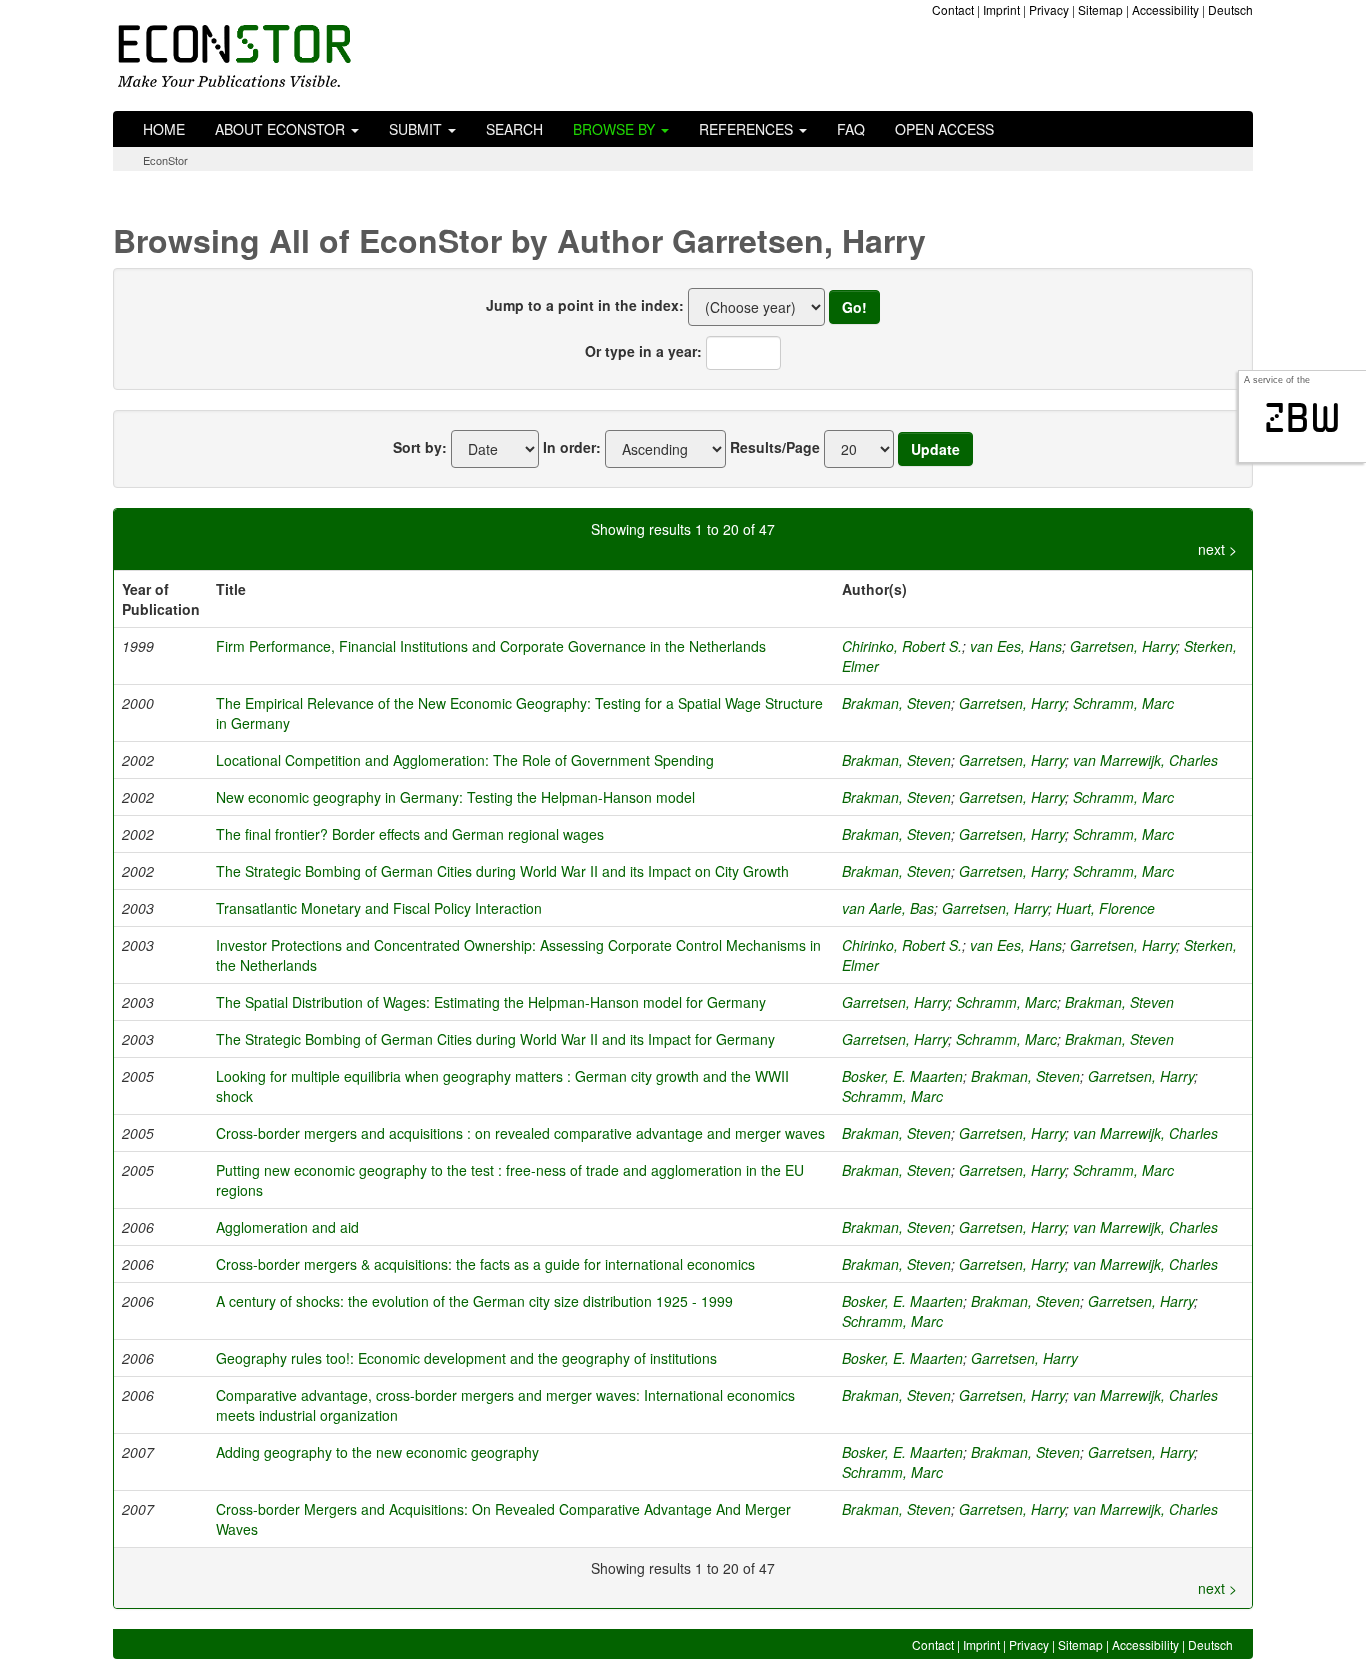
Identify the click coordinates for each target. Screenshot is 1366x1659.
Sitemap (1100, 9)
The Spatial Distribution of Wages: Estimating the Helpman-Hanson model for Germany (491, 1002)
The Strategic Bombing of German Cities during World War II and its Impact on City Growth (502, 871)
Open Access (944, 129)
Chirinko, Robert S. (902, 646)
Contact (953, 9)
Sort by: (420, 447)
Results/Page (775, 447)
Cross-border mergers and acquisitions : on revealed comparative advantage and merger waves (520, 1133)
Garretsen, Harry (1123, 646)
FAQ (851, 129)
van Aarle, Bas (888, 908)
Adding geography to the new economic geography (377, 1452)
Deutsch (1230, 9)
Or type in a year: (643, 351)
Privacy (1049, 9)
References (748, 129)
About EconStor (282, 129)
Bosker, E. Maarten (902, 1076)
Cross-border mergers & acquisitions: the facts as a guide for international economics (485, 1264)
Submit (417, 129)
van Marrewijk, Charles (1145, 760)
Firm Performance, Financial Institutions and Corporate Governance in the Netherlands (491, 646)
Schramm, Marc (1123, 703)
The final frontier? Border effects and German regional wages (410, 834)
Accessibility (1165, 9)
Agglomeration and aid (287, 1227)
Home (164, 129)
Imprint (1001, 9)
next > (1217, 549)
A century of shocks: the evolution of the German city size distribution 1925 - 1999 (474, 1301)
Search (514, 129)
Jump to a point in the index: (585, 305)
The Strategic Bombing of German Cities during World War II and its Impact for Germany (495, 1039)
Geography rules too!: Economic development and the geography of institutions (466, 1358)
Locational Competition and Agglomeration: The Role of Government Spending (465, 760)
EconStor (165, 160)
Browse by (616, 129)
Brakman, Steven (896, 703)
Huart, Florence (1105, 908)
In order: (572, 447)
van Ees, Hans (1016, 646)
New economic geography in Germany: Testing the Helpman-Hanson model (455, 797)
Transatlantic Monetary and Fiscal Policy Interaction (379, 908)
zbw (1302, 418)
